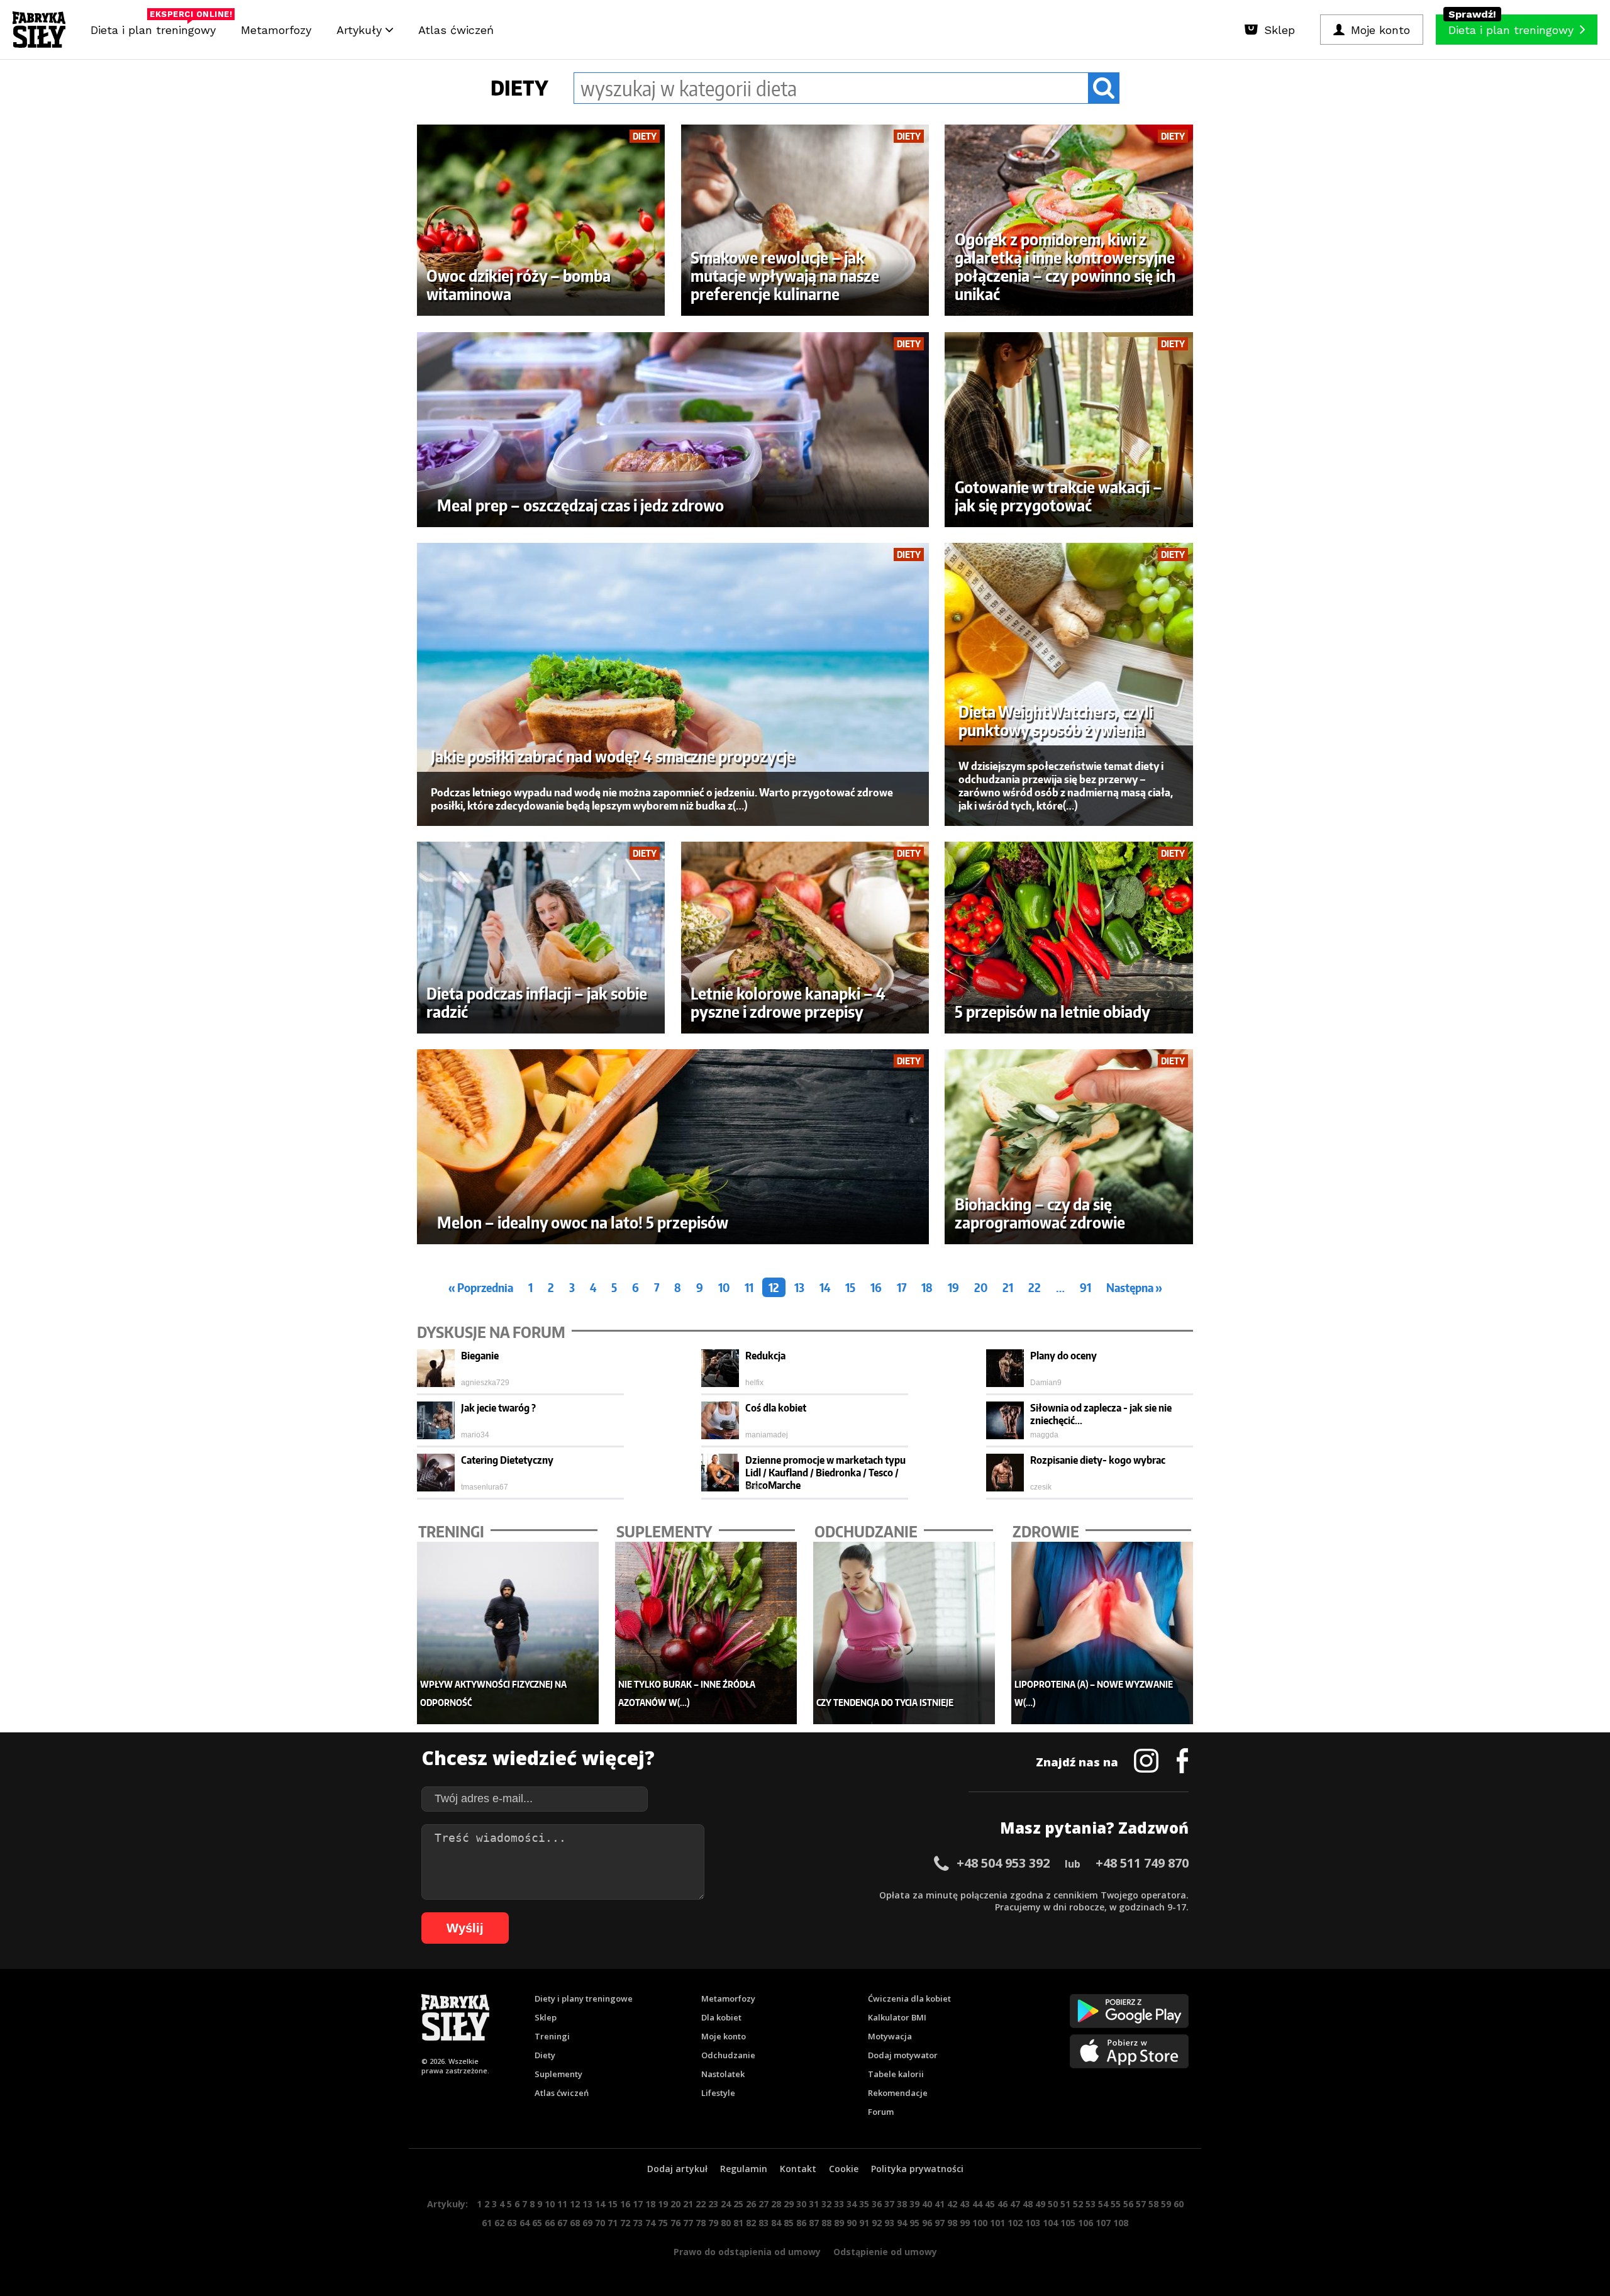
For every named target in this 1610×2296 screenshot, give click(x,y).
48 (1028, 2204)
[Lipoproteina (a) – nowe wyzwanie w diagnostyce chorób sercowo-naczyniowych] (1102, 1633)
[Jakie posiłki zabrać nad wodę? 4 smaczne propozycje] (673, 684)
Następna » (1134, 1287)
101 (997, 2223)
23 (713, 2204)
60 (1179, 2204)
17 (902, 1287)
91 (1085, 1287)
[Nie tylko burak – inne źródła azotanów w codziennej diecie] (706, 1633)
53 (1091, 2204)
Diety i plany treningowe (584, 1998)
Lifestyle (718, 2093)
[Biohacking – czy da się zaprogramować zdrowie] (1069, 1147)
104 (1050, 2223)
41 (940, 2204)
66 (550, 2223)
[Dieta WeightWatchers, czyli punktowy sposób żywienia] (1069, 684)
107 (1103, 2223)
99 (965, 2223)
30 (801, 2204)
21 (1008, 1287)
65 (537, 2223)
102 (1015, 2223)
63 (512, 2223)
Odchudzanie (728, 2055)
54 (1103, 2204)
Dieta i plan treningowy (156, 27)
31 (814, 2204)
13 (799, 1287)
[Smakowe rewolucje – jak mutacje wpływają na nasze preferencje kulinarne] (805, 220)
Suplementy (558, 2074)
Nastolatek (723, 2074)
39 (914, 2204)
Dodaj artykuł (677, 2169)
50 (1053, 2204)
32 (826, 2204)
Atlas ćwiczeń (456, 30)
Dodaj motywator (903, 2055)
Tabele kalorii (896, 2074)
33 (839, 2204)
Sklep (546, 2017)
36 (877, 2204)
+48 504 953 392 (1003, 1863)
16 (876, 1287)
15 (850, 1287)
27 (763, 2204)
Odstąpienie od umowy (885, 2252)
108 (1121, 2223)
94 (902, 2223)
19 (953, 1287)
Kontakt (798, 2169)
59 (1166, 2204)
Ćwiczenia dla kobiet (909, 1998)
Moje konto (724, 2036)
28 (776, 2204)
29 (789, 2204)
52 (1078, 2204)
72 (625, 2223)
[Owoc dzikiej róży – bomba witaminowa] (541, 220)
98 (952, 2223)
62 (499, 2223)
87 (814, 2223)
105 (1068, 2223)
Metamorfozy (276, 30)
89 (839, 2223)
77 (688, 2223)
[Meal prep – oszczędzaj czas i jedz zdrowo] (673, 430)
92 (877, 2223)
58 (1153, 2204)
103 (1033, 2223)
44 (977, 2204)
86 (801, 2223)
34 (852, 2204)
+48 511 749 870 (1142, 1863)
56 (1128, 2204)
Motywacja (890, 2036)
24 (726, 2204)
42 (952, 2204)
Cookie (844, 2169)
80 (726, 2223)
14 (825, 1287)
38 (902, 2204)
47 (1015, 2204)
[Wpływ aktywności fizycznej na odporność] (508, 1633)
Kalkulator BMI (897, 2017)
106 (1085, 2223)
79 (713, 2223)
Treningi (552, 2036)
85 (789, 2223)
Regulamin (744, 2169)
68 (575, 2223)
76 (675, 2223)
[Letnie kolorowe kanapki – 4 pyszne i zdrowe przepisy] (805, 938)
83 (763, 2223)
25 (738, 2204)
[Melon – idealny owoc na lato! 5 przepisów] (673, 1147)
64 (525, 2223)
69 (587, 2223)
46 (1002, 2204)
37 (889, 2204)
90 (852, 2223)
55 (1116, 2204)
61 (487, 2223)
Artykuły (361, 30)
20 (981, 1287)
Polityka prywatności (917, 2169)
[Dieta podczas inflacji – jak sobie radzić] (541, 938)
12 (774, 1287)
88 (826, 2223)
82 (751, 2223)
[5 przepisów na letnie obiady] (1069, 938)
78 (701, 2223)
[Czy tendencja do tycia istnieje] (904, 1633)
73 (638, 2223)
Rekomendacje (898, 2093)
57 (1141, 2204)
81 (738, 2223)
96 (927, 2223)
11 (749, 1287)
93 (889, 2223)
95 (914, 2223)
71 (613, 2223)
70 (600, 2223)
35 (864, 2204)
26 (751, 2204)
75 (663, 2223)
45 (990, 2204)
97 (940, 2223)
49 (1040, 2204)
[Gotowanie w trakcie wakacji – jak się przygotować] (1069, 430)
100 (980, 2223)
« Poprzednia (481, 1287)
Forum (881, 2112)
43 (965, 2204)
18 (927, 1287)
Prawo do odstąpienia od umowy (747, 2252)
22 (1035, 1287)
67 (562, 2223)
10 (724, 1287)
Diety (545, 2055)
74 (650, 2223)
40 (927, 2204)
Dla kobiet (721, 2017)
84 (776, 2223)
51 (1065, 2204)
